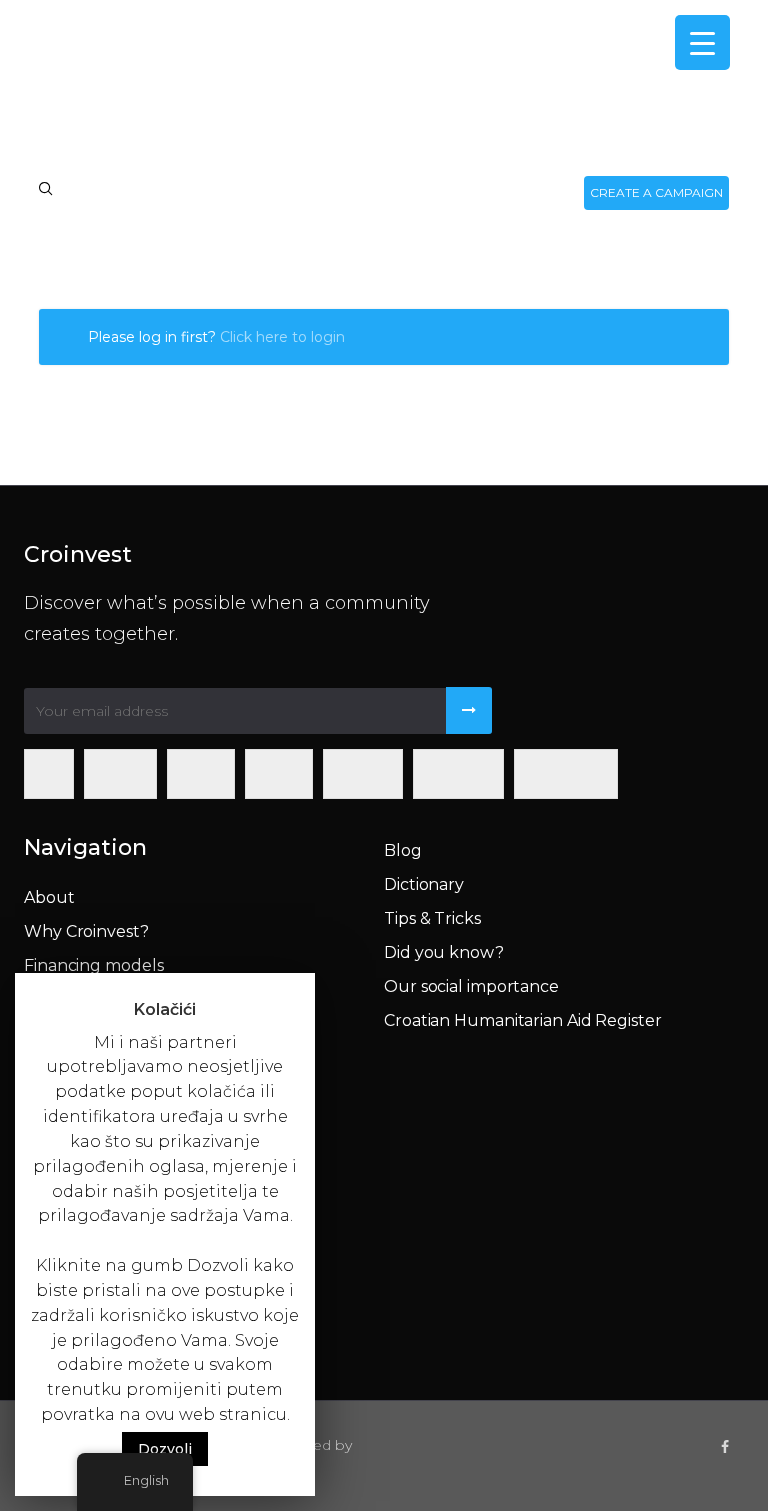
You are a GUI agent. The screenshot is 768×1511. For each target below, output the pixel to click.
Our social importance (471, 986)
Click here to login (282, 337)
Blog (403, 850)
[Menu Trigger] (702, 42)
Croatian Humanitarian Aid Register (523, 1020)
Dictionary (424, 884)
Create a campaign (656, 192)
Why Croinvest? (86, 931)
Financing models (93, 965)
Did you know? (444, 952)
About (49, 897)
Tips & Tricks (432, 918)
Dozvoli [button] (165, 1449)
